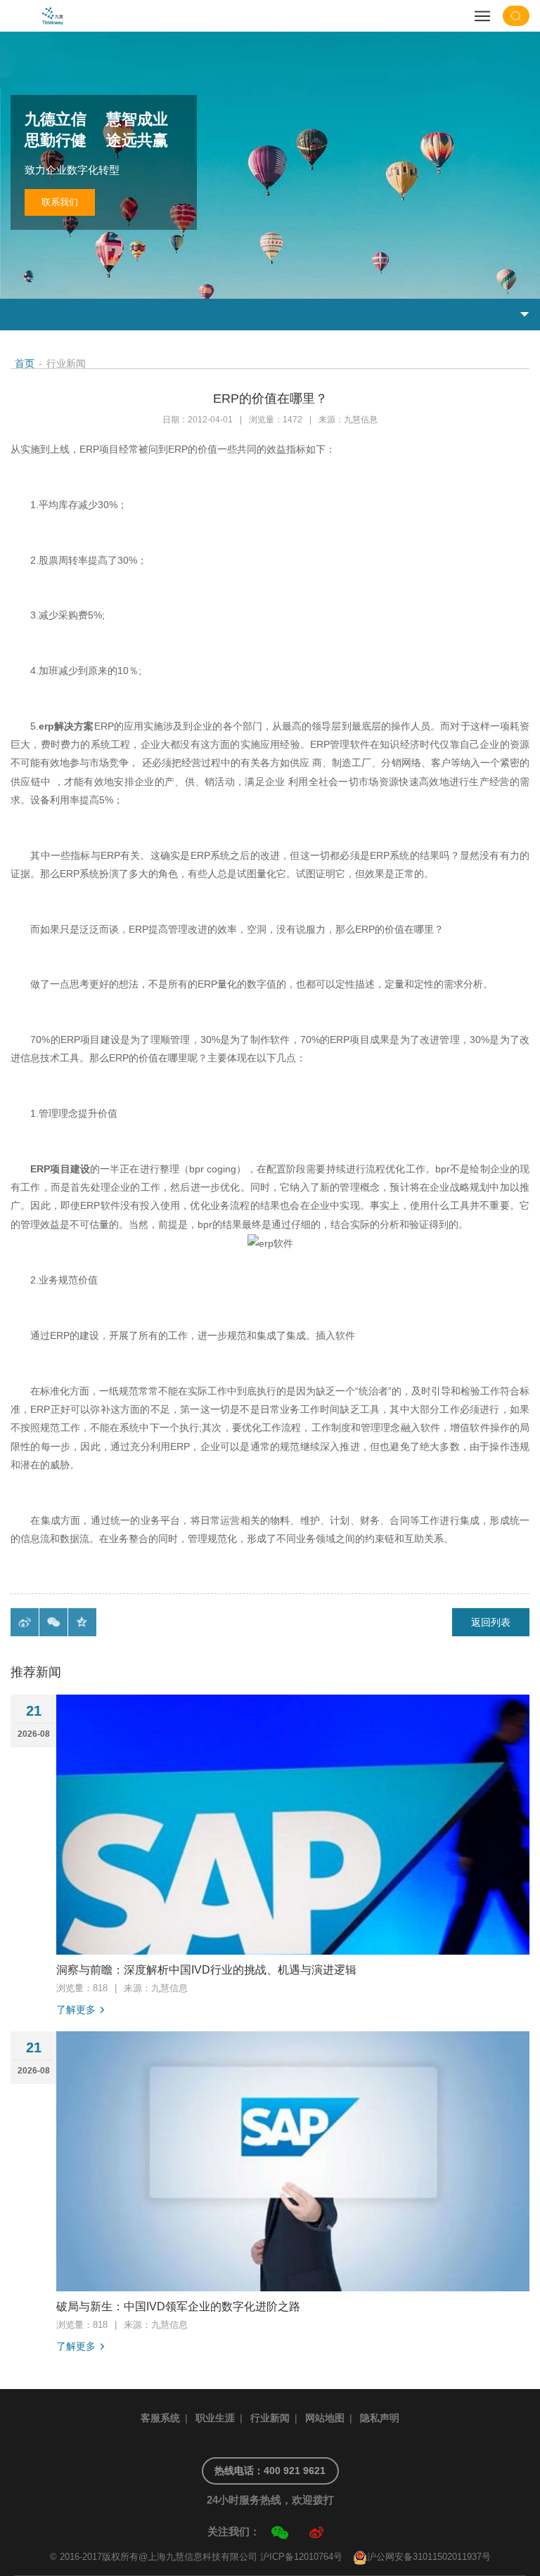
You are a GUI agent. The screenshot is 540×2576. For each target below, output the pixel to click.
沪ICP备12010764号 (301, 2557)
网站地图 (325, 2418)
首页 (25, 363)
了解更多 (76, 2009)
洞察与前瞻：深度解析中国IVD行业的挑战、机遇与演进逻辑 (206, 1970)
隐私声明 (380, 2418)
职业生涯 (215, 2418)
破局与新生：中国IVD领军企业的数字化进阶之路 (178, 2306)
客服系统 (160, 2418)
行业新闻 (270, 2418)
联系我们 (60, 202)
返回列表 (491, 1622)
